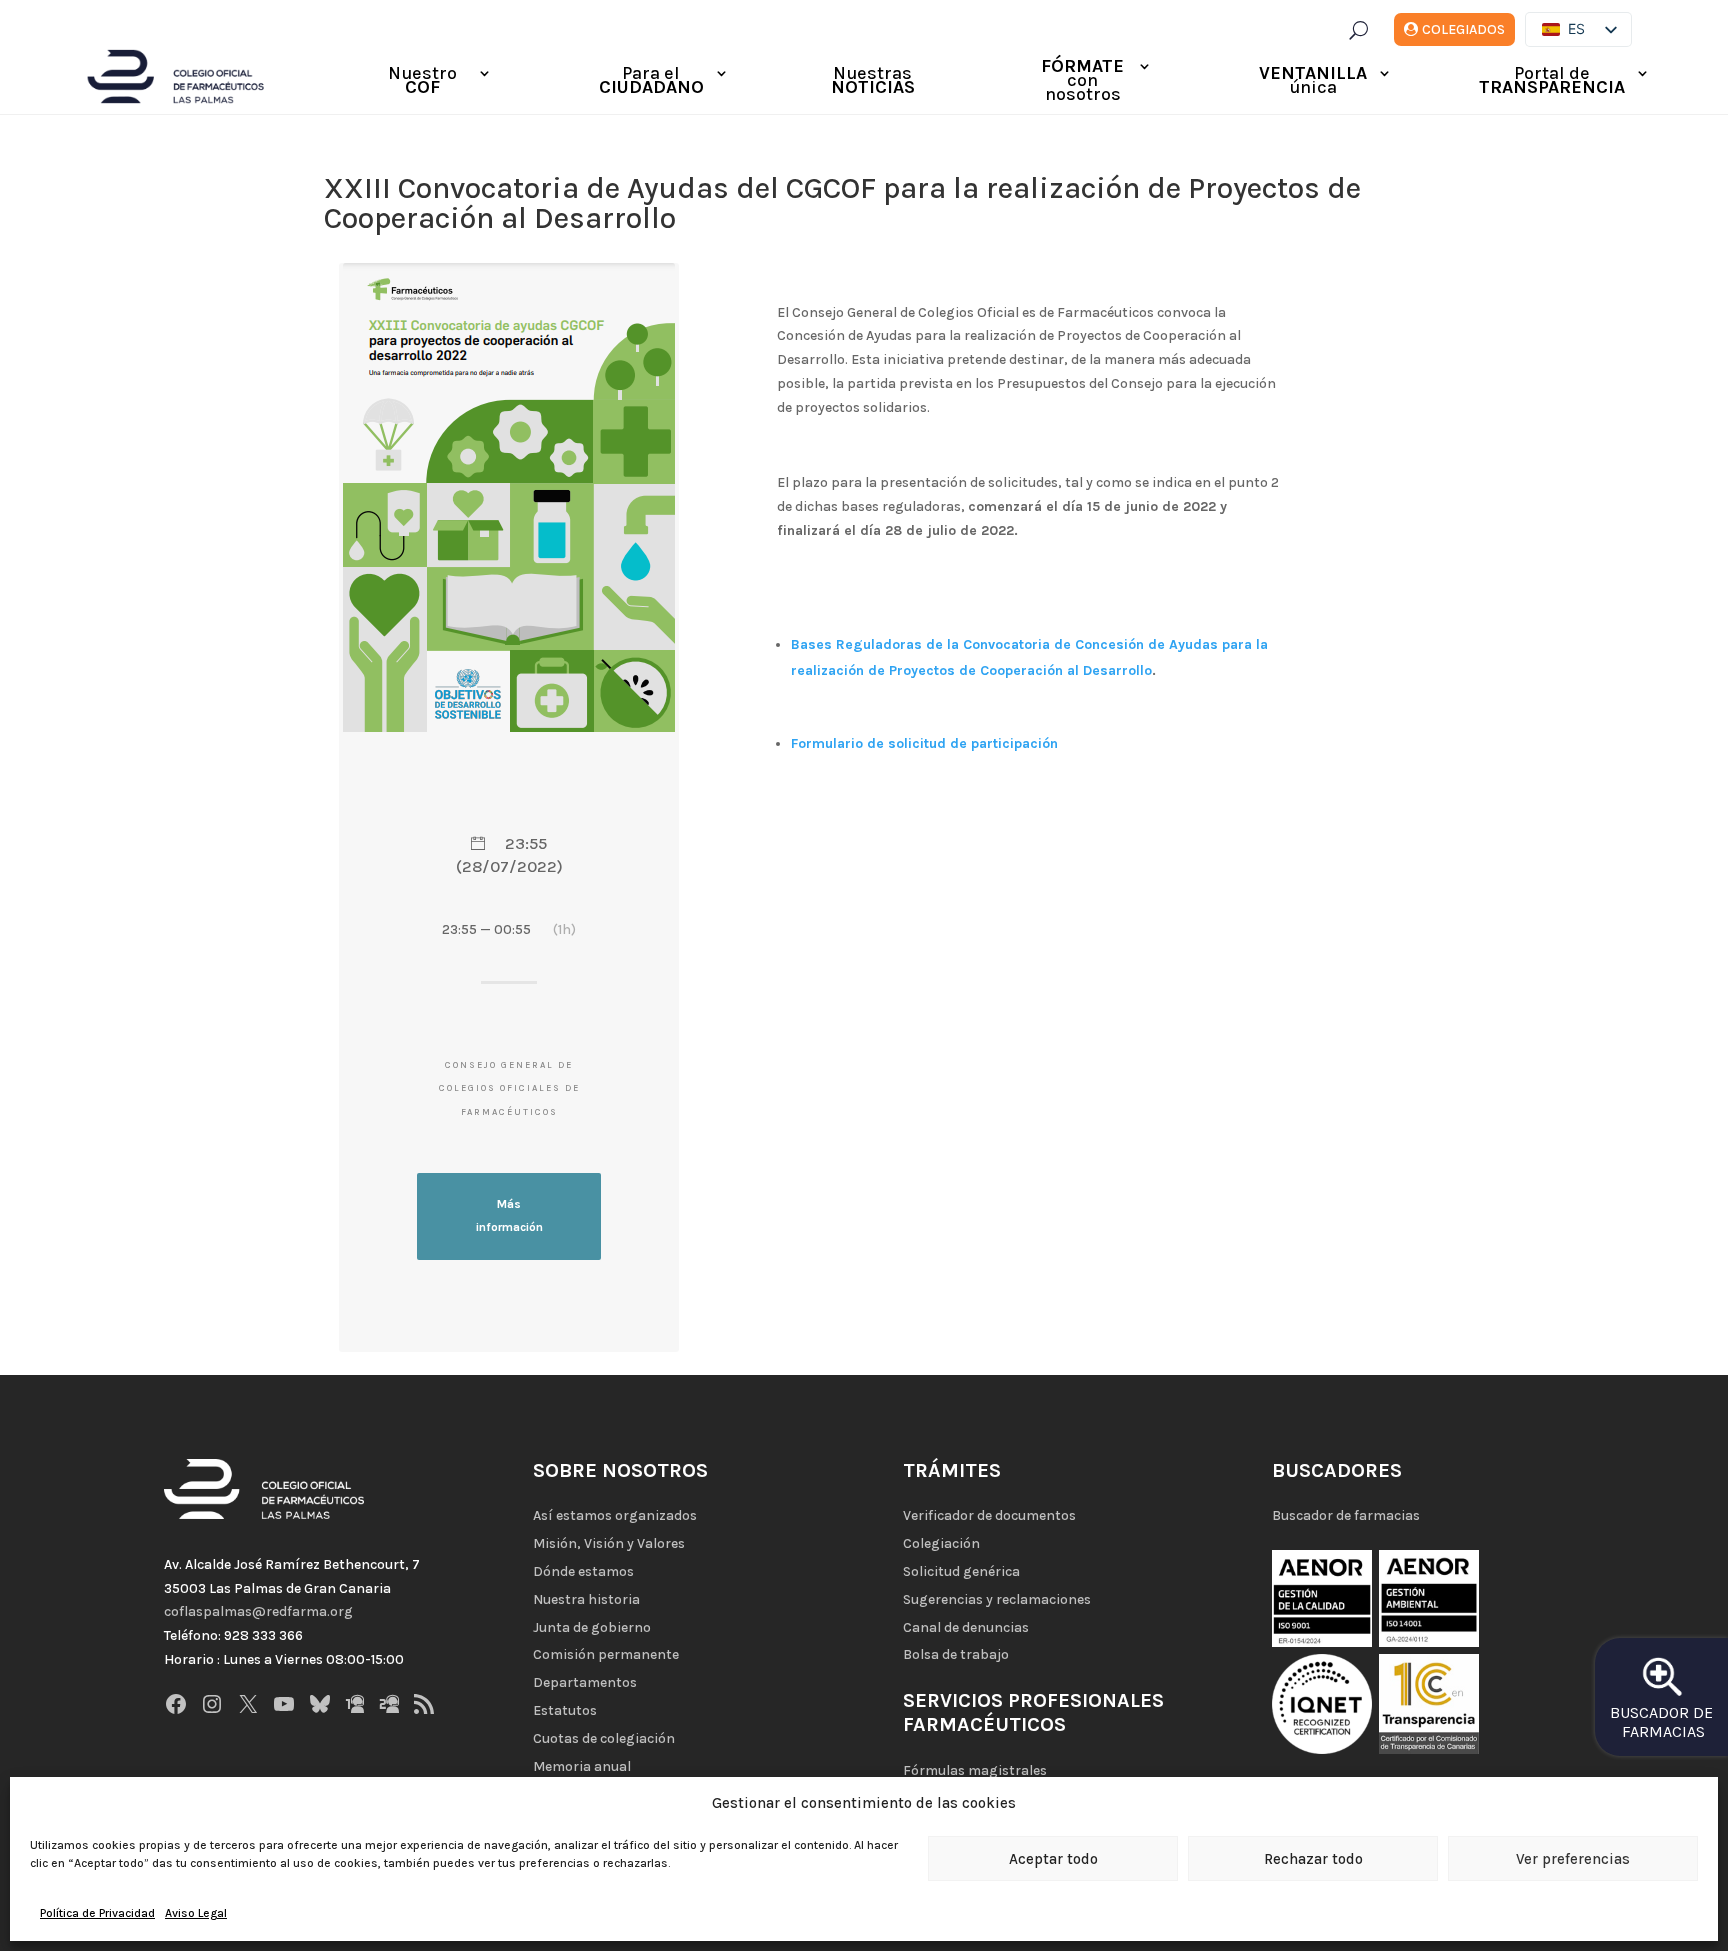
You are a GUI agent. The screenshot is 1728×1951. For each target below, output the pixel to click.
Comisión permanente (606, 1654)
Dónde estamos (583, 1571)
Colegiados (1463, 29)
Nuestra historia (586, 1599)
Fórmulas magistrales (975, 1770)
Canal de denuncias (966, 1627)
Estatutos (565, 1710)
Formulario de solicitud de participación (924, 743)
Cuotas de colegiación (604, 1738)
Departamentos (585, 1682)
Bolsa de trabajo (956, 1654)
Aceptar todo (1053, 1859)
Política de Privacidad (97, 1913)
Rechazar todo (1313, 1859)
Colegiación (941, 1543)
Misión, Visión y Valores (609, 1543)
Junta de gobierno (592, 1627)
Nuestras (873, 82)
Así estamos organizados (615, 1515)
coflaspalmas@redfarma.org (258, 1611)
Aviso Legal (196, 1913)
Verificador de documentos (989, 1515)
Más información (509, 1216)
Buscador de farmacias (1346, 1515)
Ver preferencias (1573, 1859)
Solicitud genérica (961, 1571)
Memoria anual (582, 1766)
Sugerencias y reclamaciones (997, 1599)
